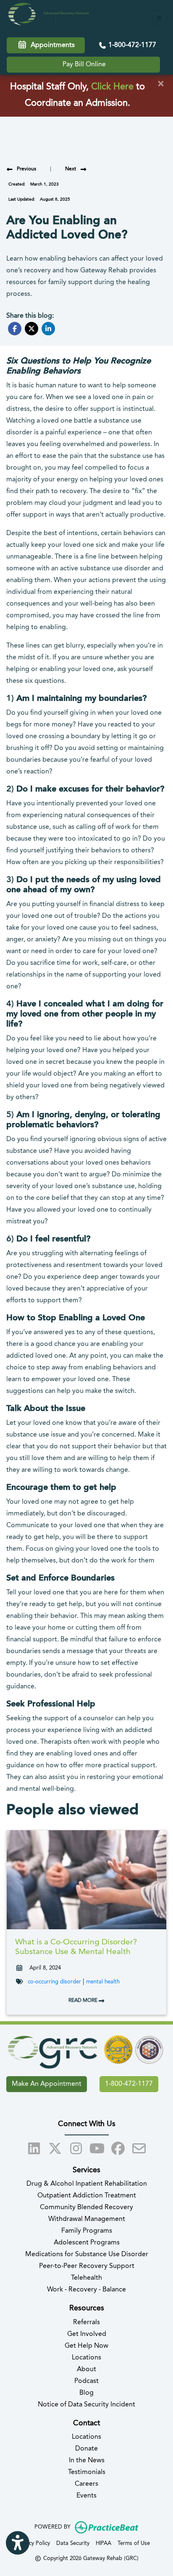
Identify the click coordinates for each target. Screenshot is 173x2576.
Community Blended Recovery (86, 2208)
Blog (86, 2393)
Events (86, 2496)
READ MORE (84, 2001)
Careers (86, 2484)
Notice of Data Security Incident (86, 2405)
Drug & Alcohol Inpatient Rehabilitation (87, 2184)
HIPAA (104, 2543)
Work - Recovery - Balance (86, 2290)
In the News (87, 2461)
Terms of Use (134, 2543)
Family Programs (87, 2231)
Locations (86, 2358)
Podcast (86, 2381)
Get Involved (87, 2334)
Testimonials (87, 2472)
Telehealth (86, 2278)
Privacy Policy (33, 2543)
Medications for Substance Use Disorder (87, 2255)
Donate (86, 2449)
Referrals (86, 2323)
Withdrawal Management (87, 2219)
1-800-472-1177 (131, 45)
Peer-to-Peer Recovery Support (87, 2266)
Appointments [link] (51, 45)
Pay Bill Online (84, 65)
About (86, 2370)
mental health (103, 1982)
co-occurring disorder (54, 1982)
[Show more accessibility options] (18, 2543)
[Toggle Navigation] (159, 18)
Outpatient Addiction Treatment (87, 2196)
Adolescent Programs (87, 2243)
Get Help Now (86, 2346)
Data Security (73, 2543)
